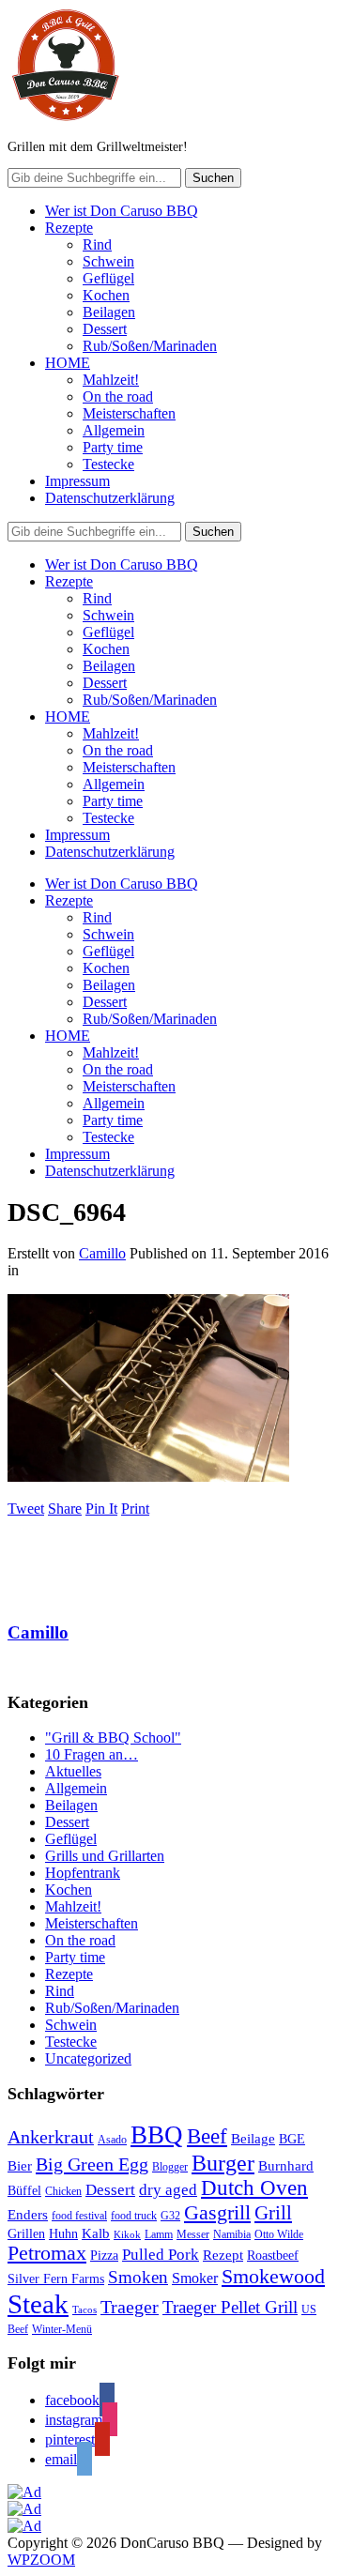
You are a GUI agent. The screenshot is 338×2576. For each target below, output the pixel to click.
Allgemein (114, 430)
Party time (113, 447)
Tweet (26, 1509)
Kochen (106, 295)
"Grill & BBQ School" (113, 1738)
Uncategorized (88, 2058)
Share (65, 1509)
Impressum (77, 481)
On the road (118, 396)
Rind (97, 244)
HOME (68, 363)
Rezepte (69, 228)
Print (135, 1509)
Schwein (108, 261)
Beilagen (109, 312)
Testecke (108, 464)
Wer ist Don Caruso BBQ (122, 211)
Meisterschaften (129, 413)
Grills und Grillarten (105, 1856)
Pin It (101, 1509)
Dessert (105, 329)
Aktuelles (73, 1771)
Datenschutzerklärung (110, 498)
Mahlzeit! (111, 380)
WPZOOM (41, 2560)
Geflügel (108, 278)
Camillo (102, 1253)
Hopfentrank (83, 1873)
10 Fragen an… (92, 1754)
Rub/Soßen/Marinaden (150, 346)
